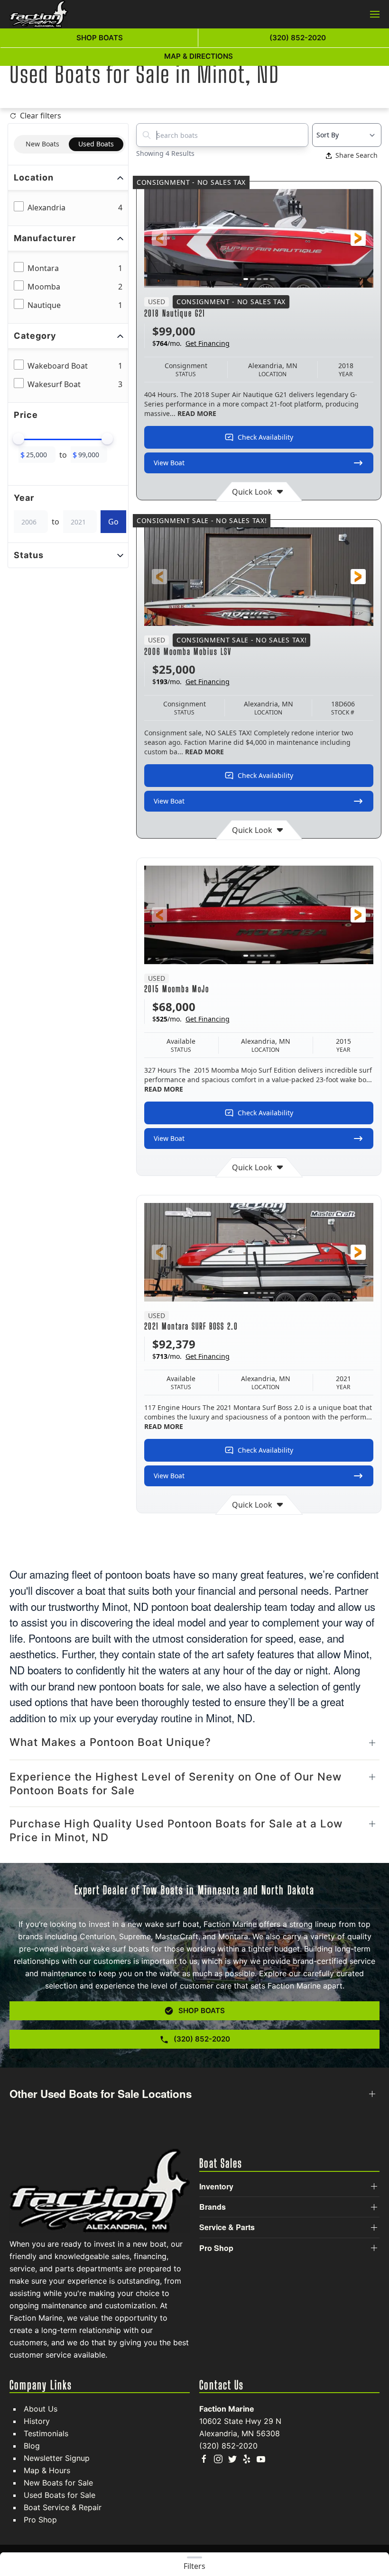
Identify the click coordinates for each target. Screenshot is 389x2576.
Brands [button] (213, 2207)
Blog (32, 2446)
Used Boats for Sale (60, 2495)
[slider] (19, 439)
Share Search (357, 155)
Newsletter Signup (57, 2458)
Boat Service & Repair (63, 2507)
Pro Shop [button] (216, 2248)
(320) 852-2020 (228, 2446)
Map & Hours (47, 2470)
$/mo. (191, 343)
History (37, 2421)
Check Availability (265, 437)
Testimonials (46, 2433)
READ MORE (197, 413)
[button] (375, 14)
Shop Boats (100, 38)
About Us (41, 2409)
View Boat (169, 463)
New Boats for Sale (58, 2483)
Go (113, 522)
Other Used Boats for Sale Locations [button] (101, 2094)
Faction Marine (227, 2409)
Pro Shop (40, 2520)
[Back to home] (39, 14)
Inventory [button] (216, 2187)
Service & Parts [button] (227, 2227)
